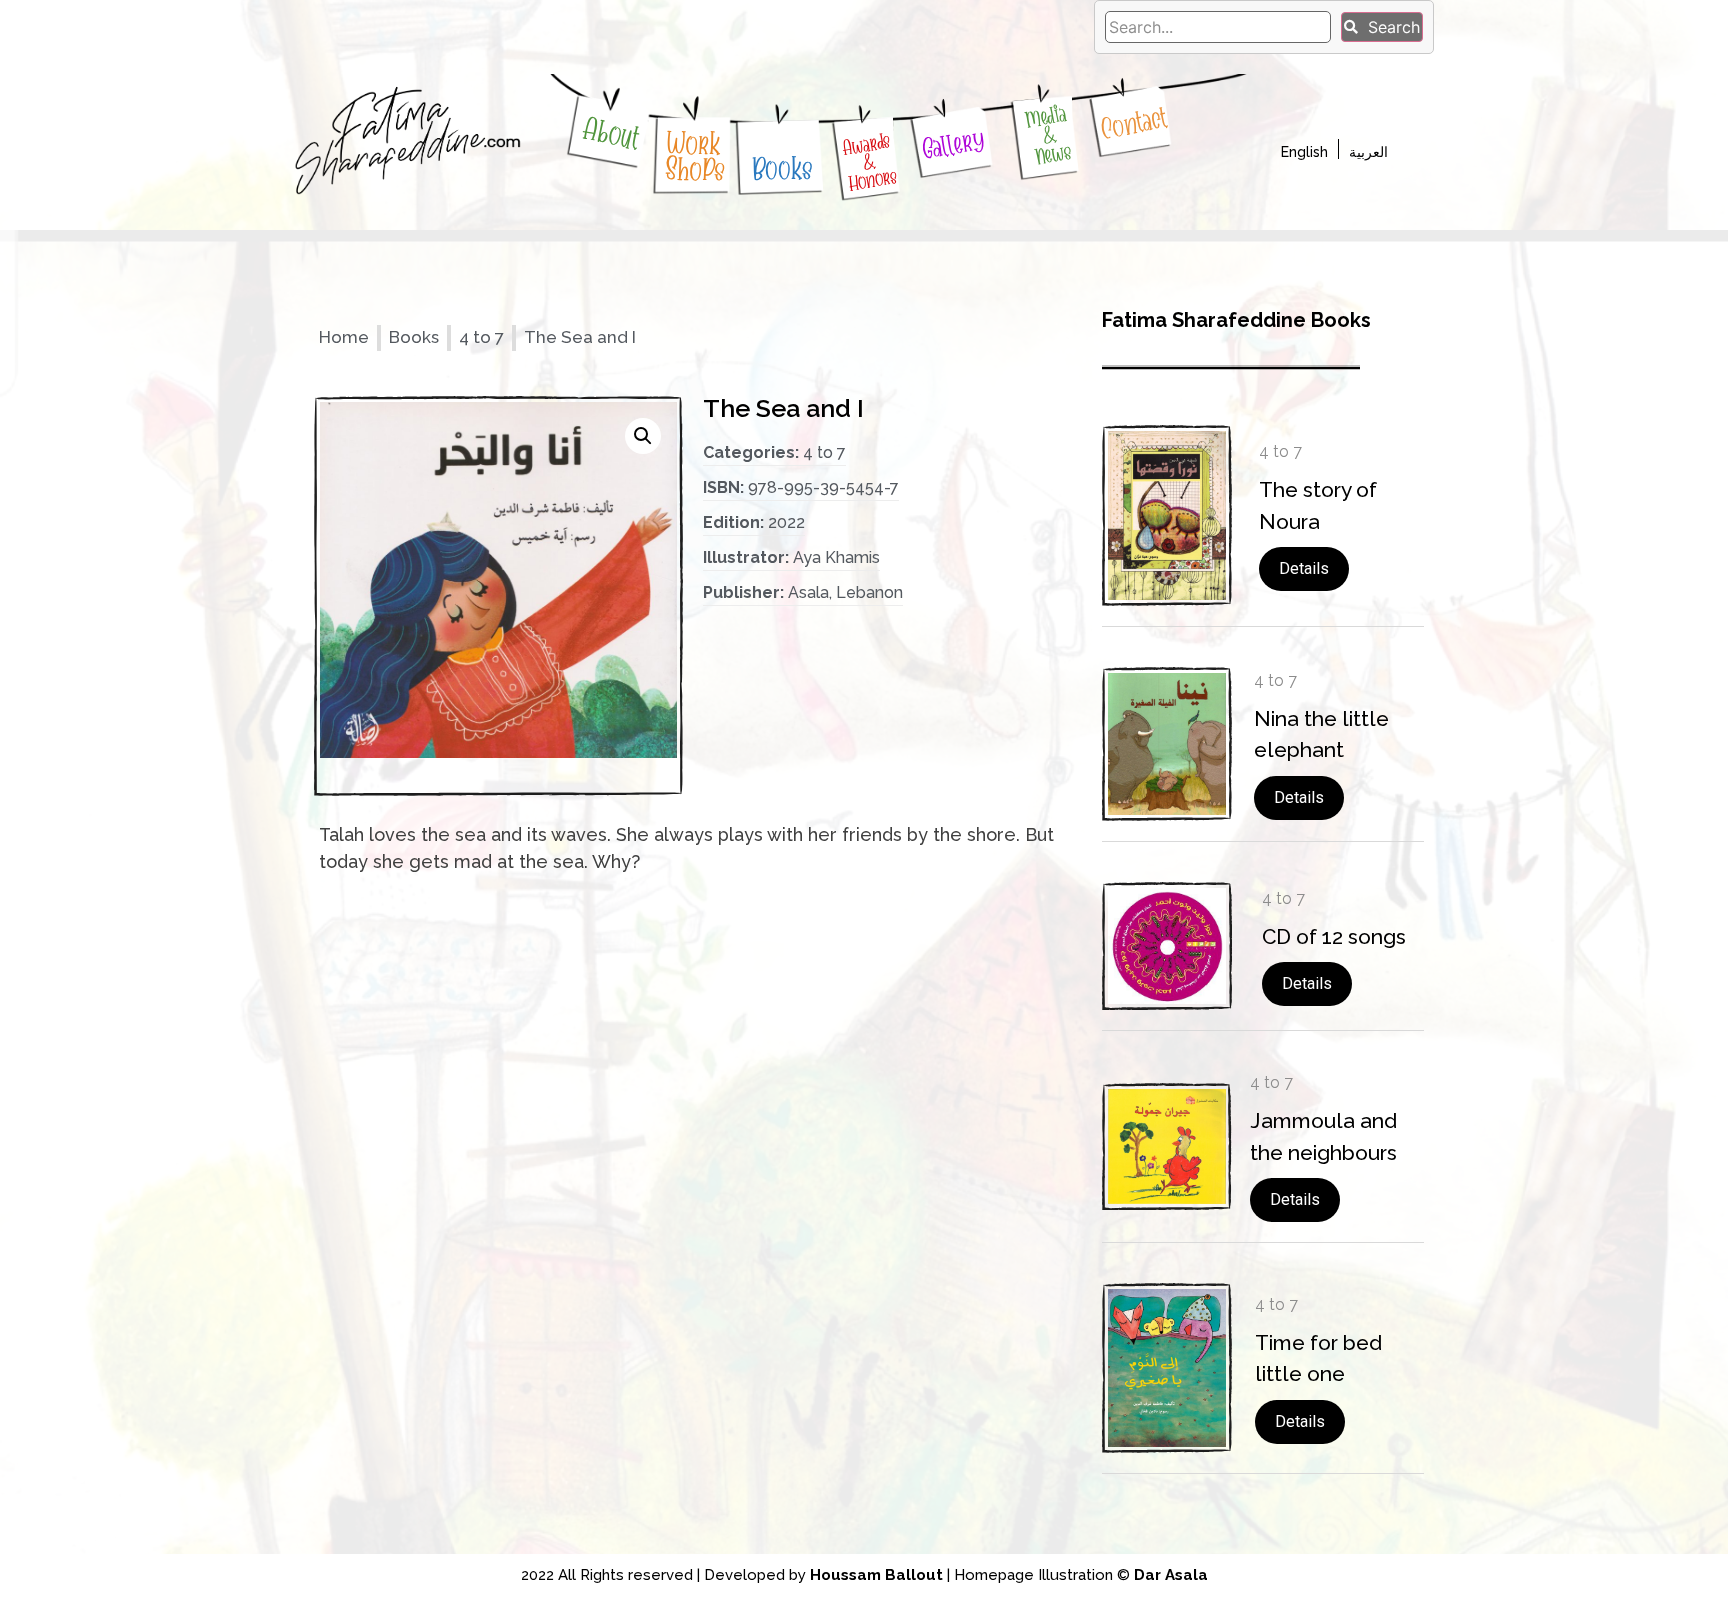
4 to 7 (481, 337)
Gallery (953, 143)
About (612, 133)
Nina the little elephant (1321, 734)
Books (782, 168)
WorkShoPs (696, 157)
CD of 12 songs (1334, 936)
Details (1304, 568)
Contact (1133, 123)
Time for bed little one (1318, 1358)
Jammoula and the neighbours (1323, 1136)
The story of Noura (1318, 505)
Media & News (1048, 135)
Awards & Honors (870, 161)
